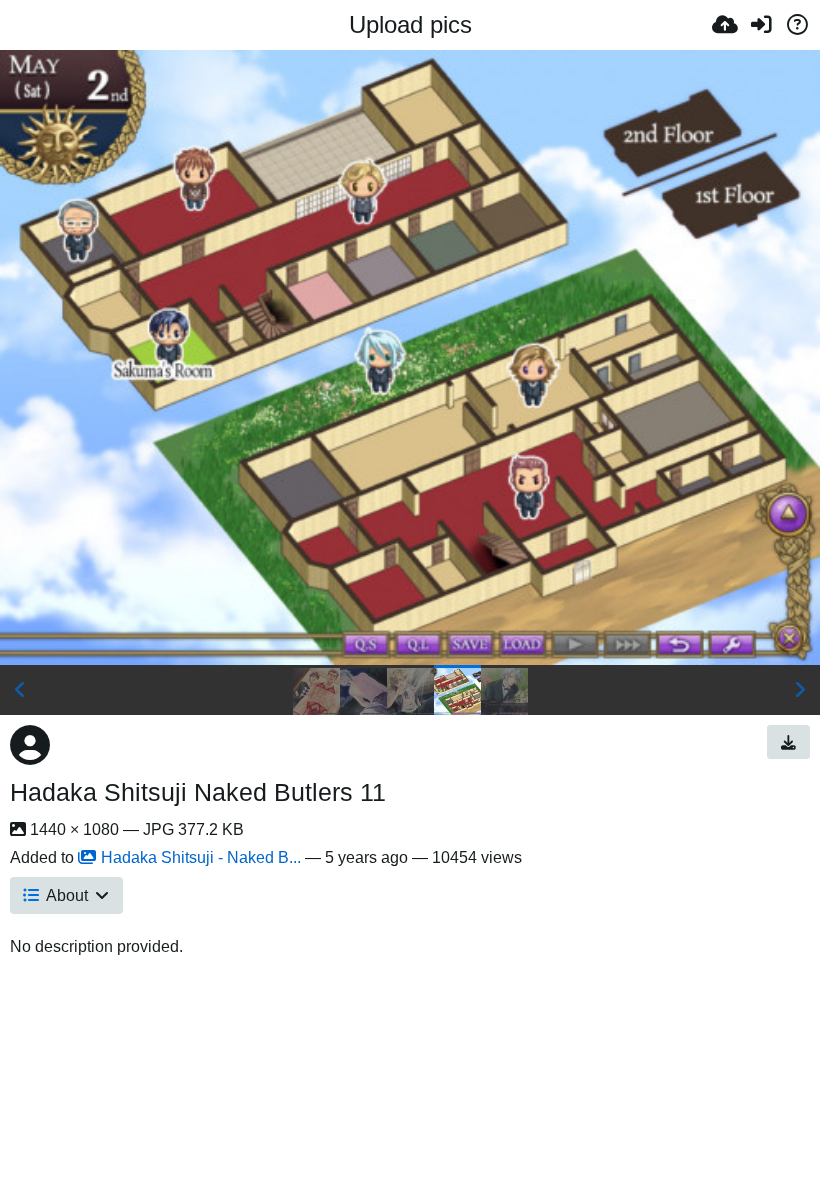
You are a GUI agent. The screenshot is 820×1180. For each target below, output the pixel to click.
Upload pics (410, 24)
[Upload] (725, 25)
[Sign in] (761, 25)
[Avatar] (30, 745)
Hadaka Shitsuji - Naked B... (201, 857)
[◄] (20, 690)
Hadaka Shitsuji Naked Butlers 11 (198, 792)
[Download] (788, 742)
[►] (800, 690)
